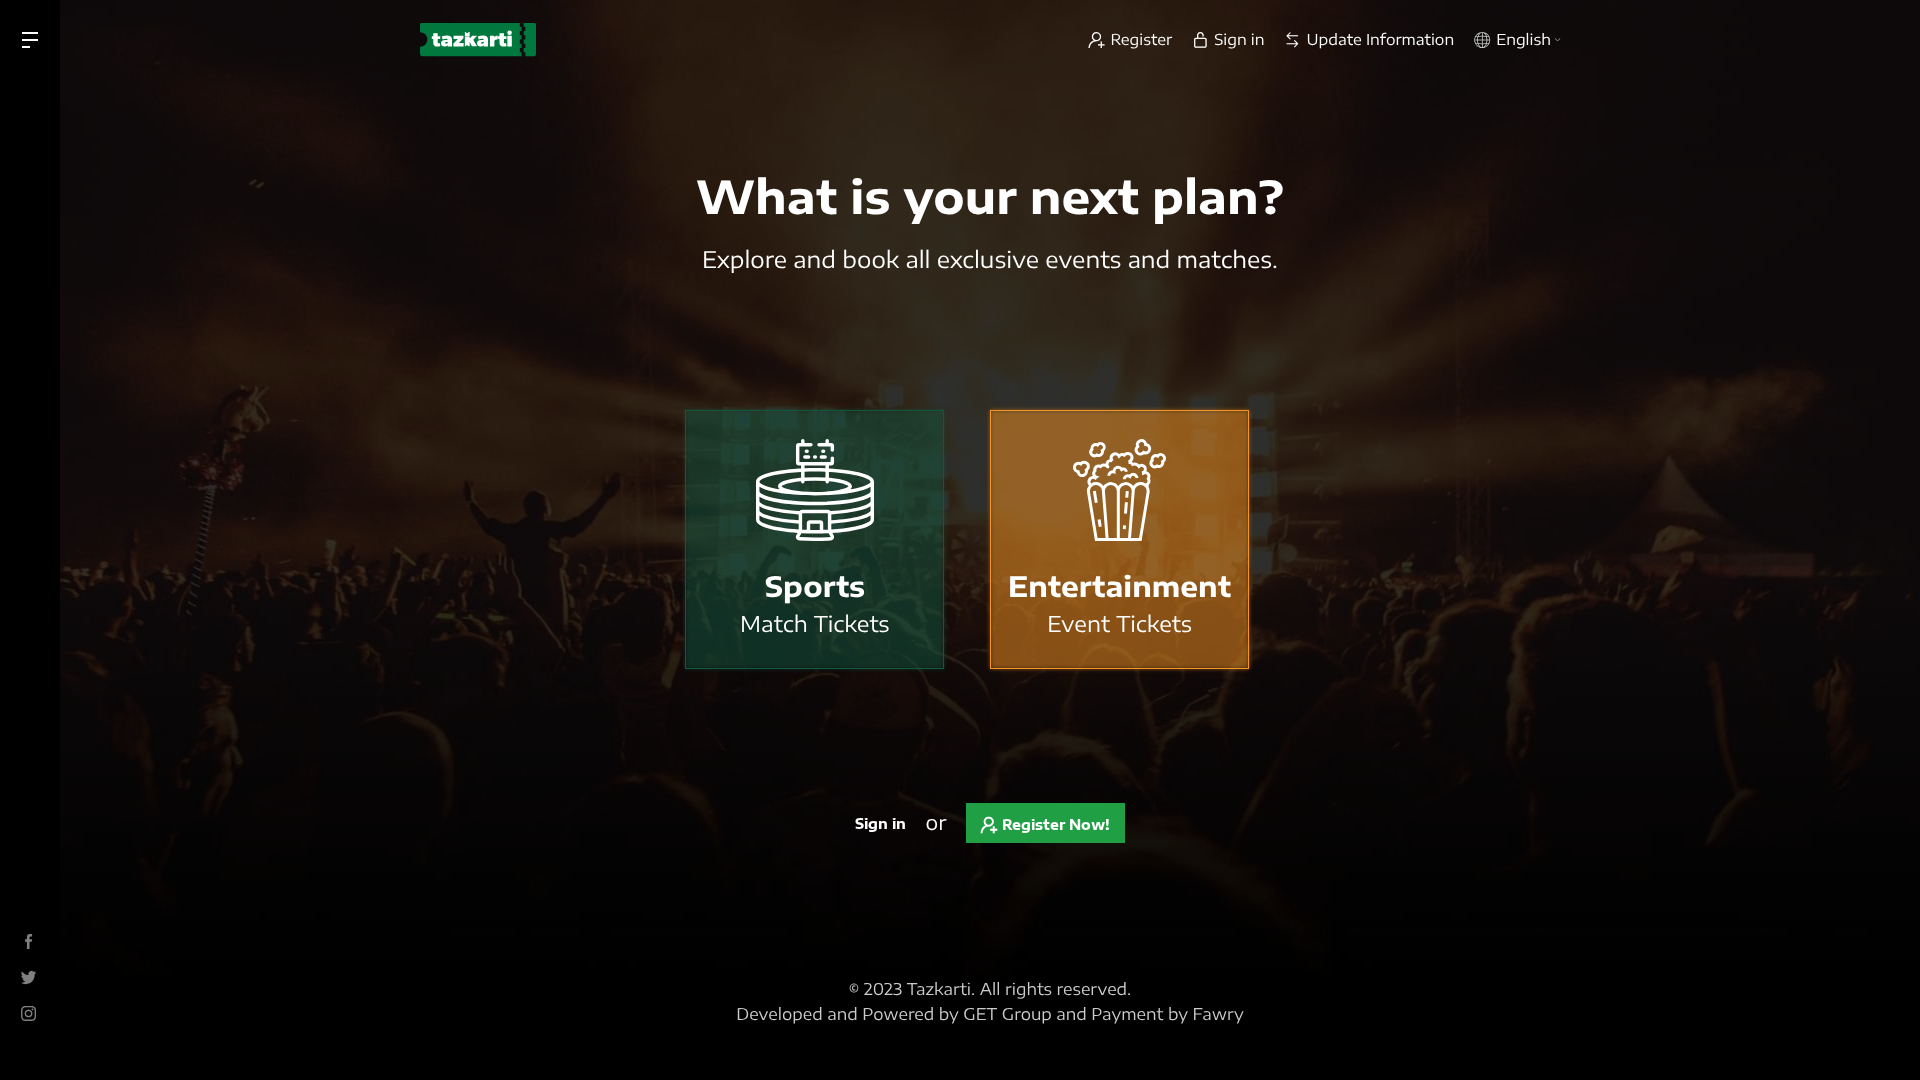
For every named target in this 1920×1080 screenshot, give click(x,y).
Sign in (880, 823)
